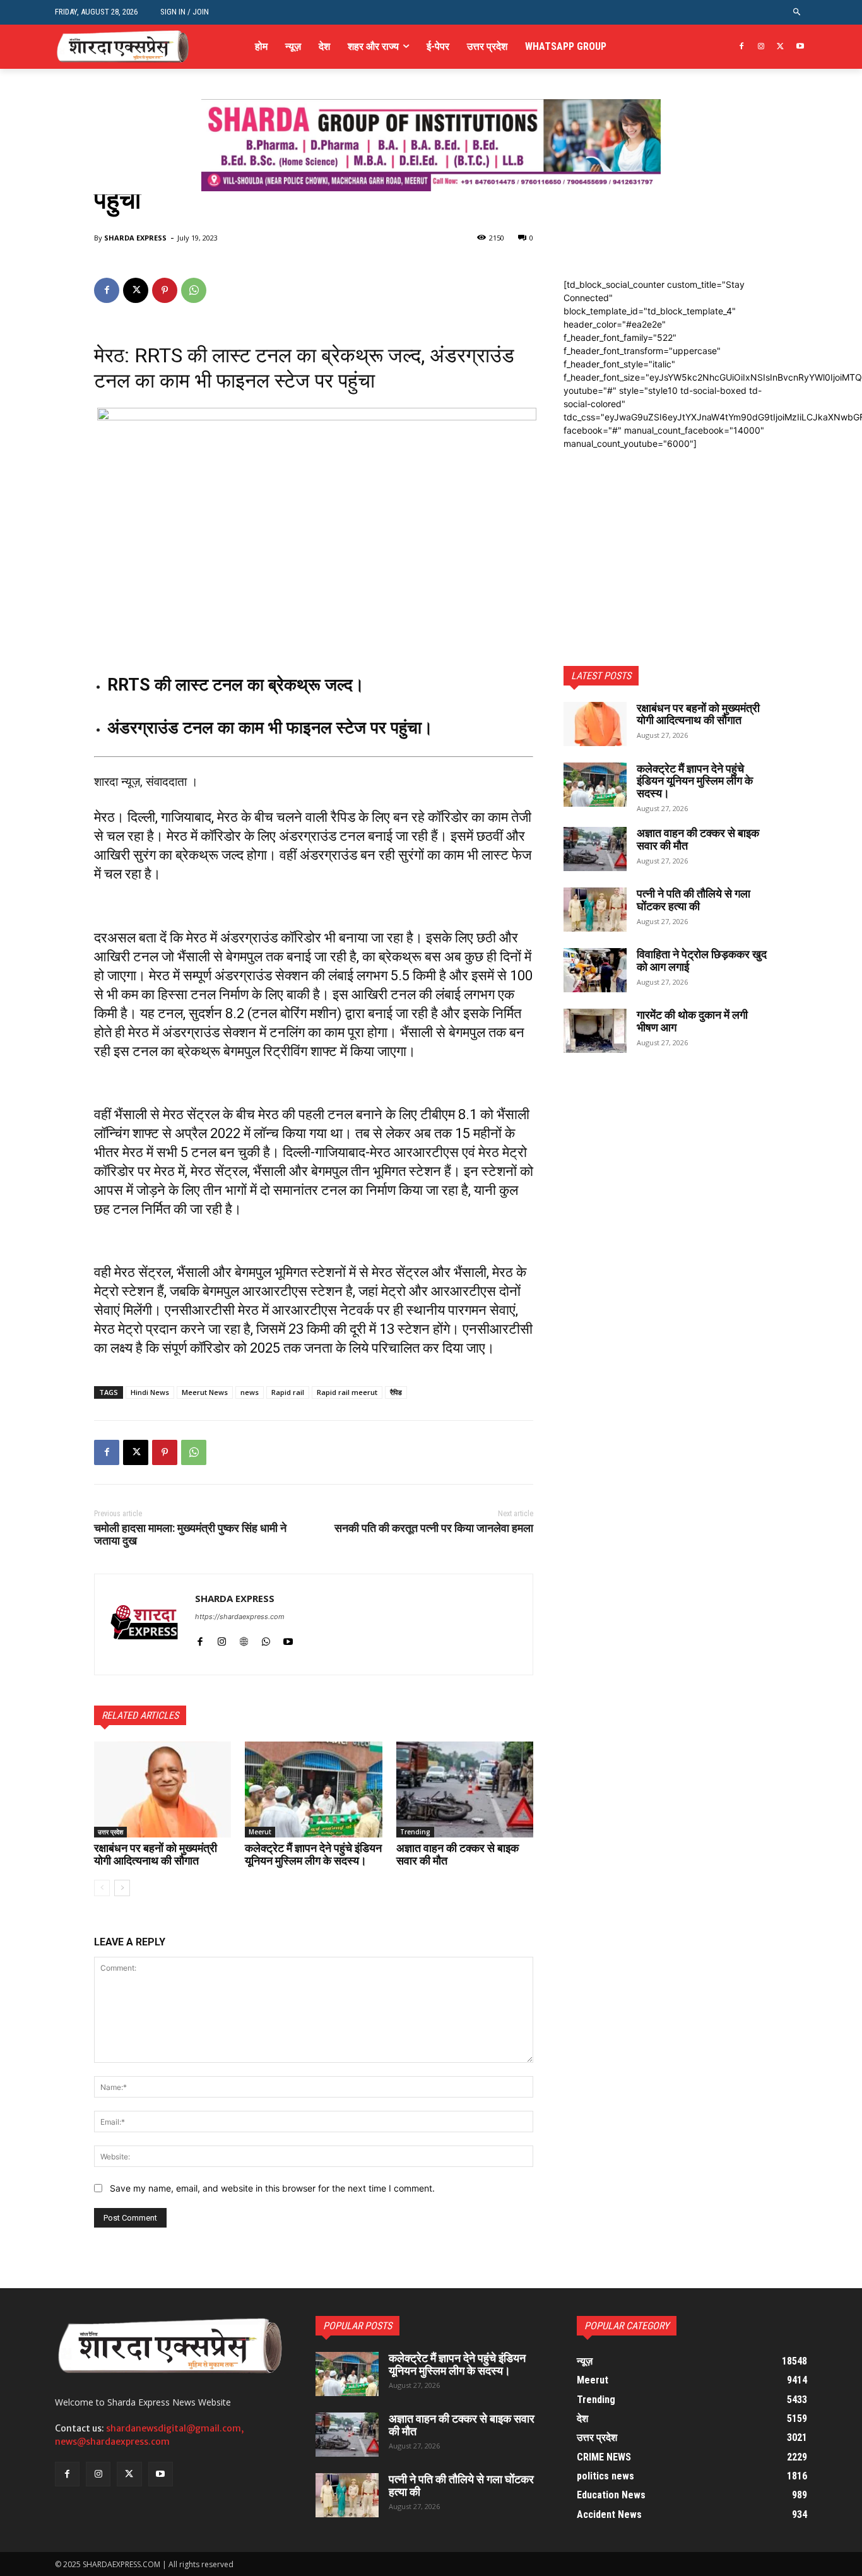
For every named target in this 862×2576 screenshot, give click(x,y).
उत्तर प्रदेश (110, 1832)
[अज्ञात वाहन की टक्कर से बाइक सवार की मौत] (465, 1790)
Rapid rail (288, 1392)
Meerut (260, 1832)
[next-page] (122, 1888)
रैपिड (396, 1392)
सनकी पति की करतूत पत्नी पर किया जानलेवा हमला (434, 1528)
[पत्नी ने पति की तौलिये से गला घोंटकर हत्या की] (595, 910)
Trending (415, 1832)
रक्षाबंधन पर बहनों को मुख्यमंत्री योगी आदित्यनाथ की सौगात (156, 1854)
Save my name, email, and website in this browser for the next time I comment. (272, 2188)
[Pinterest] (165, 290)
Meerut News (205, 1392)
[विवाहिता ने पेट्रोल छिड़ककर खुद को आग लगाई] (595, 970)
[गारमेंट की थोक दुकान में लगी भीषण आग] (595, 1031)
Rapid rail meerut (347, 1392)
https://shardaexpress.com (240, 1617)
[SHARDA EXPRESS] (145, 1624)
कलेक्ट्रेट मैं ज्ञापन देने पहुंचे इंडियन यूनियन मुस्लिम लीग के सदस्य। (313, 1854)
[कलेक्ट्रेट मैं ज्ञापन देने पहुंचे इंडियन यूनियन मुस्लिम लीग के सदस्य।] (313, 1790)
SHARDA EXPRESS (135, 238)
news (250, 1392)
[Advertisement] (666, 529)
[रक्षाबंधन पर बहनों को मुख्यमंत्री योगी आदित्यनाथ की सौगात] (162, 1790)
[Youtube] (800, 47)
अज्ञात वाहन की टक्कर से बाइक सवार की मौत (458, 1854)
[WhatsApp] (194, 290)
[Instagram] (761, 47)
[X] (780, 47)
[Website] (244, 1638)
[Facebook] (742, 47)
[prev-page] (102, 1888)
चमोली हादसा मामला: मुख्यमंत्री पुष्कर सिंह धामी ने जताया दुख (190, 1534)
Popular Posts (357, 2326)
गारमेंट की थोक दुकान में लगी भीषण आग (692, 1021)
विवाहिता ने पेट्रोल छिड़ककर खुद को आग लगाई (702, 960)
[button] (797, 12)
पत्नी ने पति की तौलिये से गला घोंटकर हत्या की (694, 900)
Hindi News (150, 1392)
